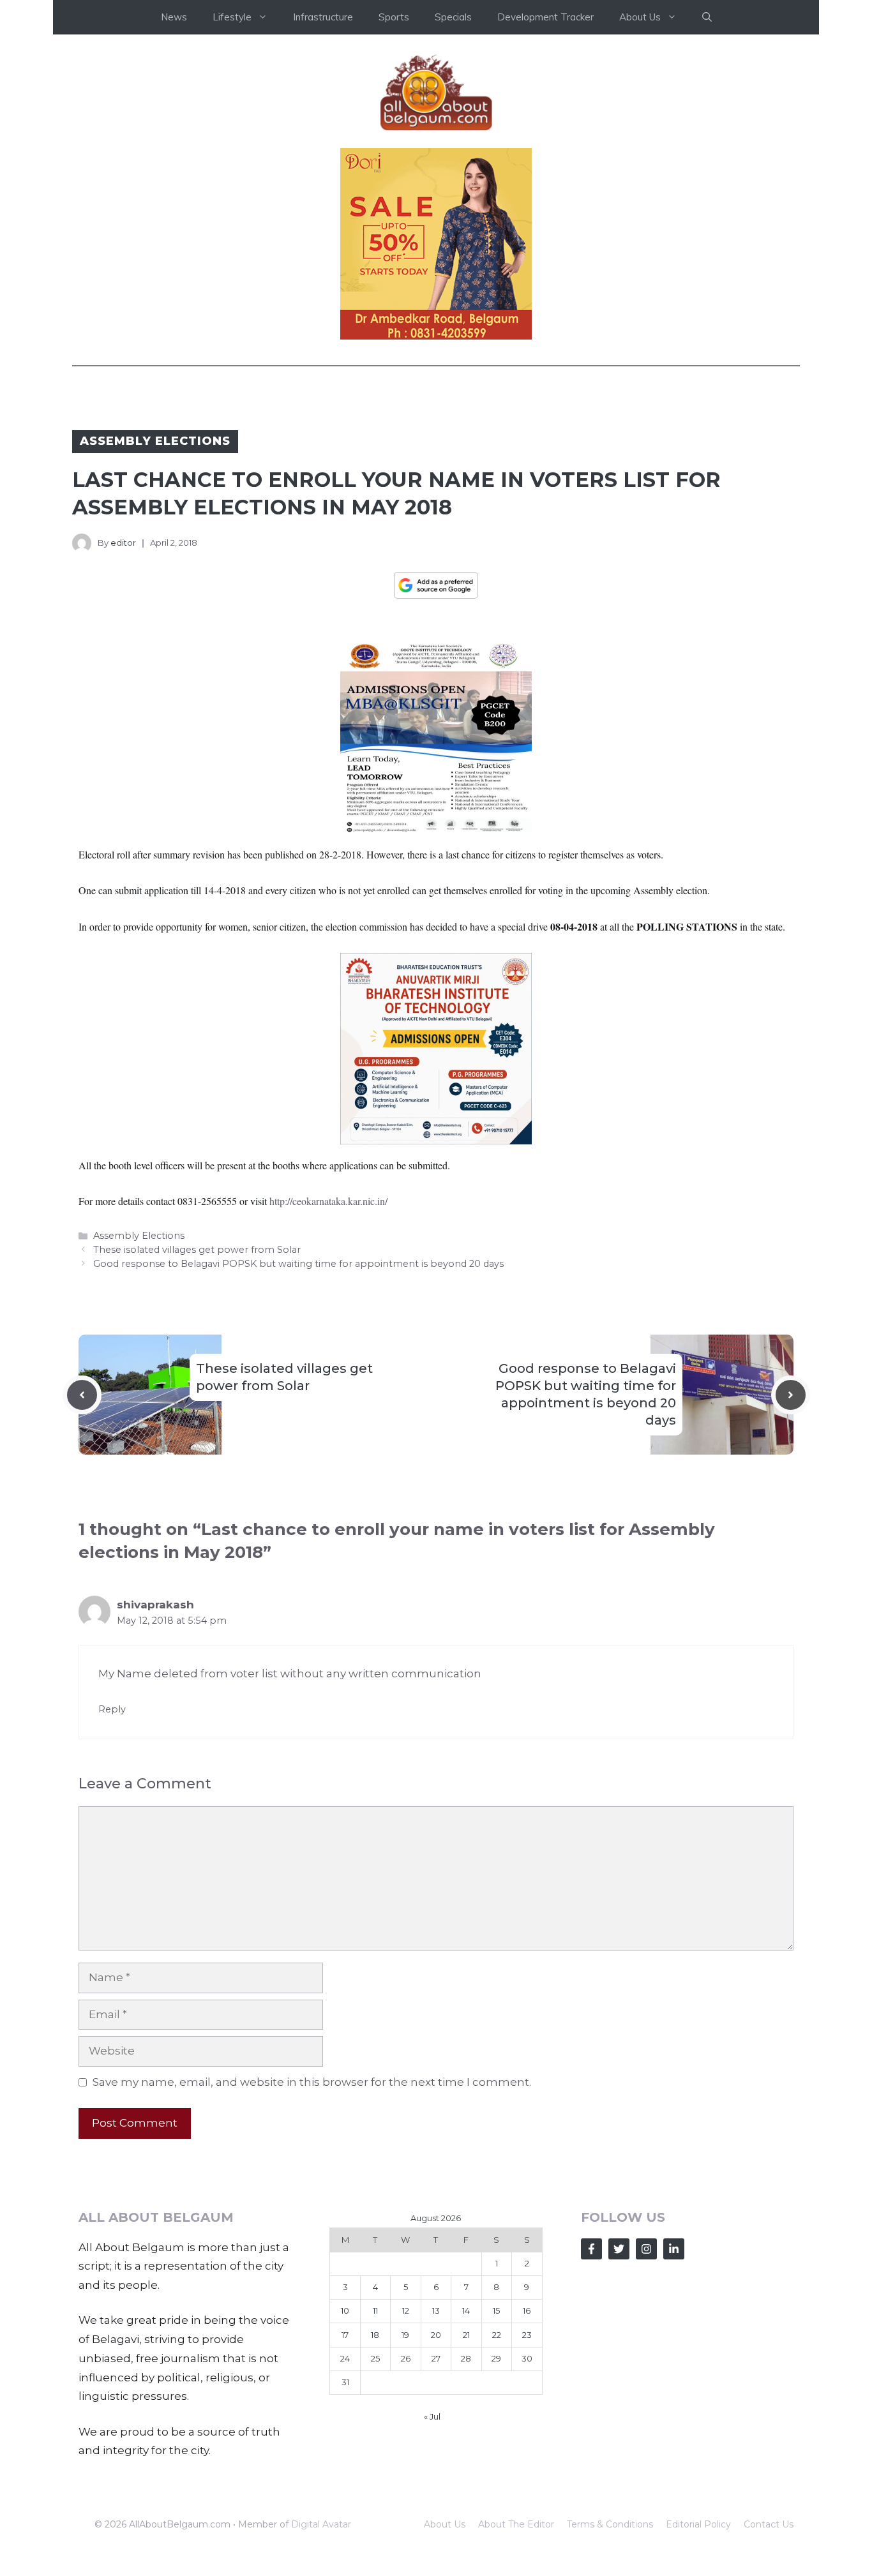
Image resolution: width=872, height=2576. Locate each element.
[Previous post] (82, 1395)
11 (375, 2310)
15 (496, 2310)
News (174, 17)
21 (466, 2335)
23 (527, 2335)
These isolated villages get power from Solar (197, 1250)
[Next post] (791, 1395)
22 (497, 2335)
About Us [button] (640, 17)
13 (436, 2310)
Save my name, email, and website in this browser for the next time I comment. (312, 2082)
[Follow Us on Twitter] (619, 2249)
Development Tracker (545, 17)
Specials (453, 17)
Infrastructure (323, 17)
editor (123, 543)
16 (527, 2310)
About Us (445, 2524)
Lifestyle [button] (232, 17)
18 (375, 2335)
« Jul (432, 2416)
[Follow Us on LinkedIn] (674, 2249)
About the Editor (516, 2524)
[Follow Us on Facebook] (591, 2249)
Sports (394, 17)
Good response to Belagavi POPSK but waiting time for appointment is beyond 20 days (298, 1264)
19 (405, 2335)
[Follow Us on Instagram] (646, 2249)
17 (345, 2335)
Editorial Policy (698, 2524)
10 (345, 2310)
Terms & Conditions (610, 2524)
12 (406, 2310)
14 (466, 2310)
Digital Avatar (321, 2524)
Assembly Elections (155, 441)
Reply (112, 1709)
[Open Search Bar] (707, 17)
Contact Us (769, 2524)
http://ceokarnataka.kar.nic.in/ (328, 1201)
